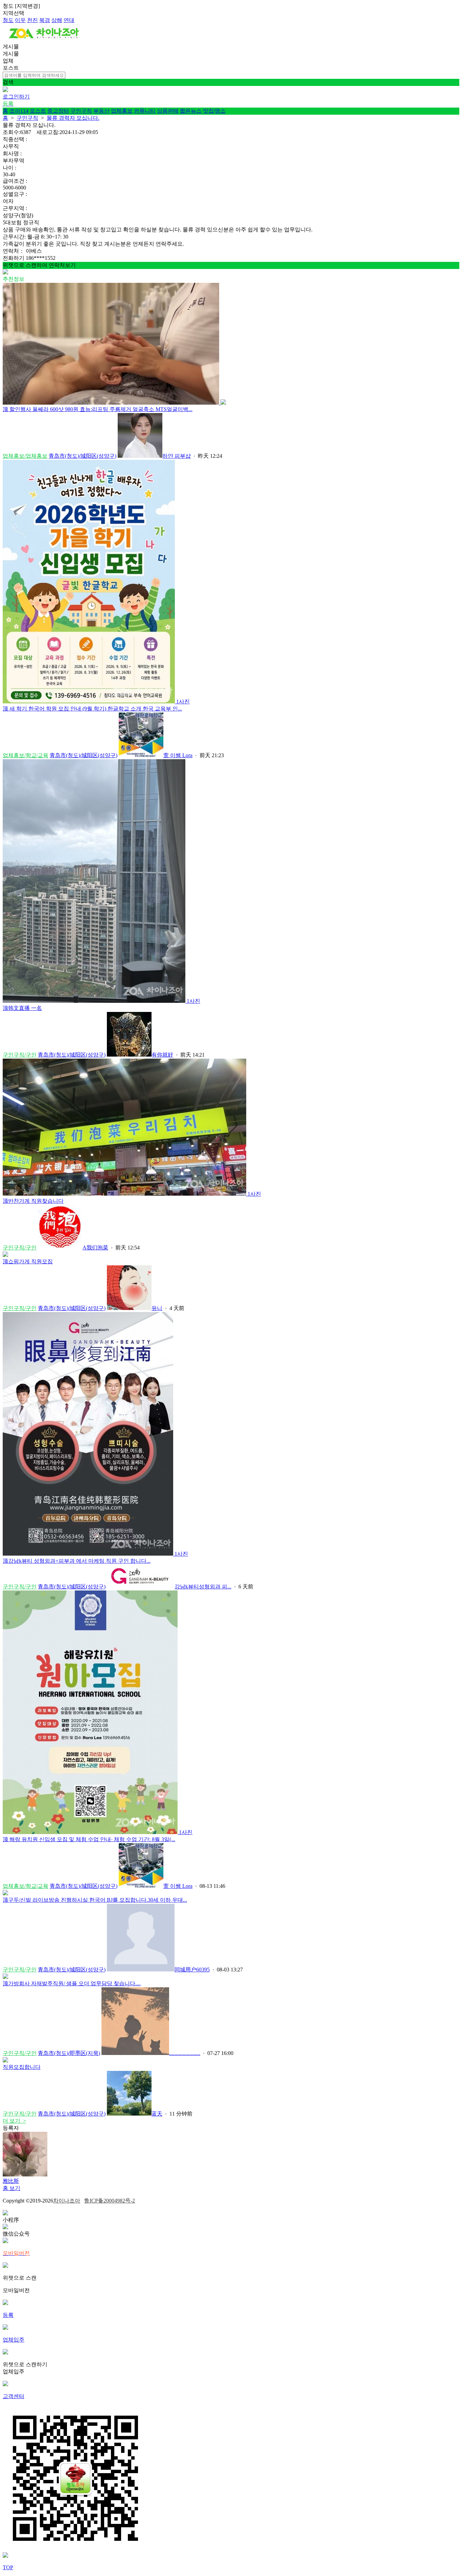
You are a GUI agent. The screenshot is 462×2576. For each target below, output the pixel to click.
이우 (20, 20)
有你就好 (162, 1055)
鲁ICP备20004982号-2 (110, 2201)
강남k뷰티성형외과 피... (203, 1587)
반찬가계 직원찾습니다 (33, 1201)
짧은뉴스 (191, 111)
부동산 (101, 111)
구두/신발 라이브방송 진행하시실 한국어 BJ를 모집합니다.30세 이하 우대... (95, 1900)
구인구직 (81, 111)
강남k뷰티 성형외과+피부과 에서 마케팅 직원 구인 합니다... (77, 1561)
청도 (8, 20)
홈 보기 (11, 2188)
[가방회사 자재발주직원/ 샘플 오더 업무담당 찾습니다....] (5, 1977)
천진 (32, 20)
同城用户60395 (192, 1970)
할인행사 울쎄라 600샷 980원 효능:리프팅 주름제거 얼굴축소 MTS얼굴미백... (98, 409)
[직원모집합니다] (5, 2061)
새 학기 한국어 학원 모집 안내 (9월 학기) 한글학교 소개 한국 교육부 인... (92, 709)
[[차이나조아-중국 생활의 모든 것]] (44, 40)
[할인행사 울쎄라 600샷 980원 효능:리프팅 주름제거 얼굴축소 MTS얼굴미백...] (114, 403)
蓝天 (157, 2114)
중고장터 (58, 111)
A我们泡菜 (95, 1248)
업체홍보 (122, 111)
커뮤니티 (145, 111)
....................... (185, 2053)
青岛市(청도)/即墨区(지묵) (69, 2053)
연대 (69, 20)
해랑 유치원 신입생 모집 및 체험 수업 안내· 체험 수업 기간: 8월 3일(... (89, 1839)
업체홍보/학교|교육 (26, 755)
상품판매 (168, 111)
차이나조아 (67, 2201)
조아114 (19, 111)
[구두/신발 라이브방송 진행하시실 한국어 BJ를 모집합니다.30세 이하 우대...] (5, 1893)
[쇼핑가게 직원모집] (5, 1255)
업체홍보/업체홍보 (25, 456)
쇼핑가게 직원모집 (28, 1261)
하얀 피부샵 (177, 456)
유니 (157, 1308)
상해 (57, 20)
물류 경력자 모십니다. (73, 118)
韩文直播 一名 (22, 1008)
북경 (45, 20)
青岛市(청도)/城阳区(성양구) (83, 456)
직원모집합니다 (22, 2067)
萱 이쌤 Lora (178, 755)
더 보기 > (14, 2121)
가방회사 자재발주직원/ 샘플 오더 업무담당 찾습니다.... (72, 1983)
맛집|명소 (214, 111)
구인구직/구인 (20, 1055)
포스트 (38, 111)
